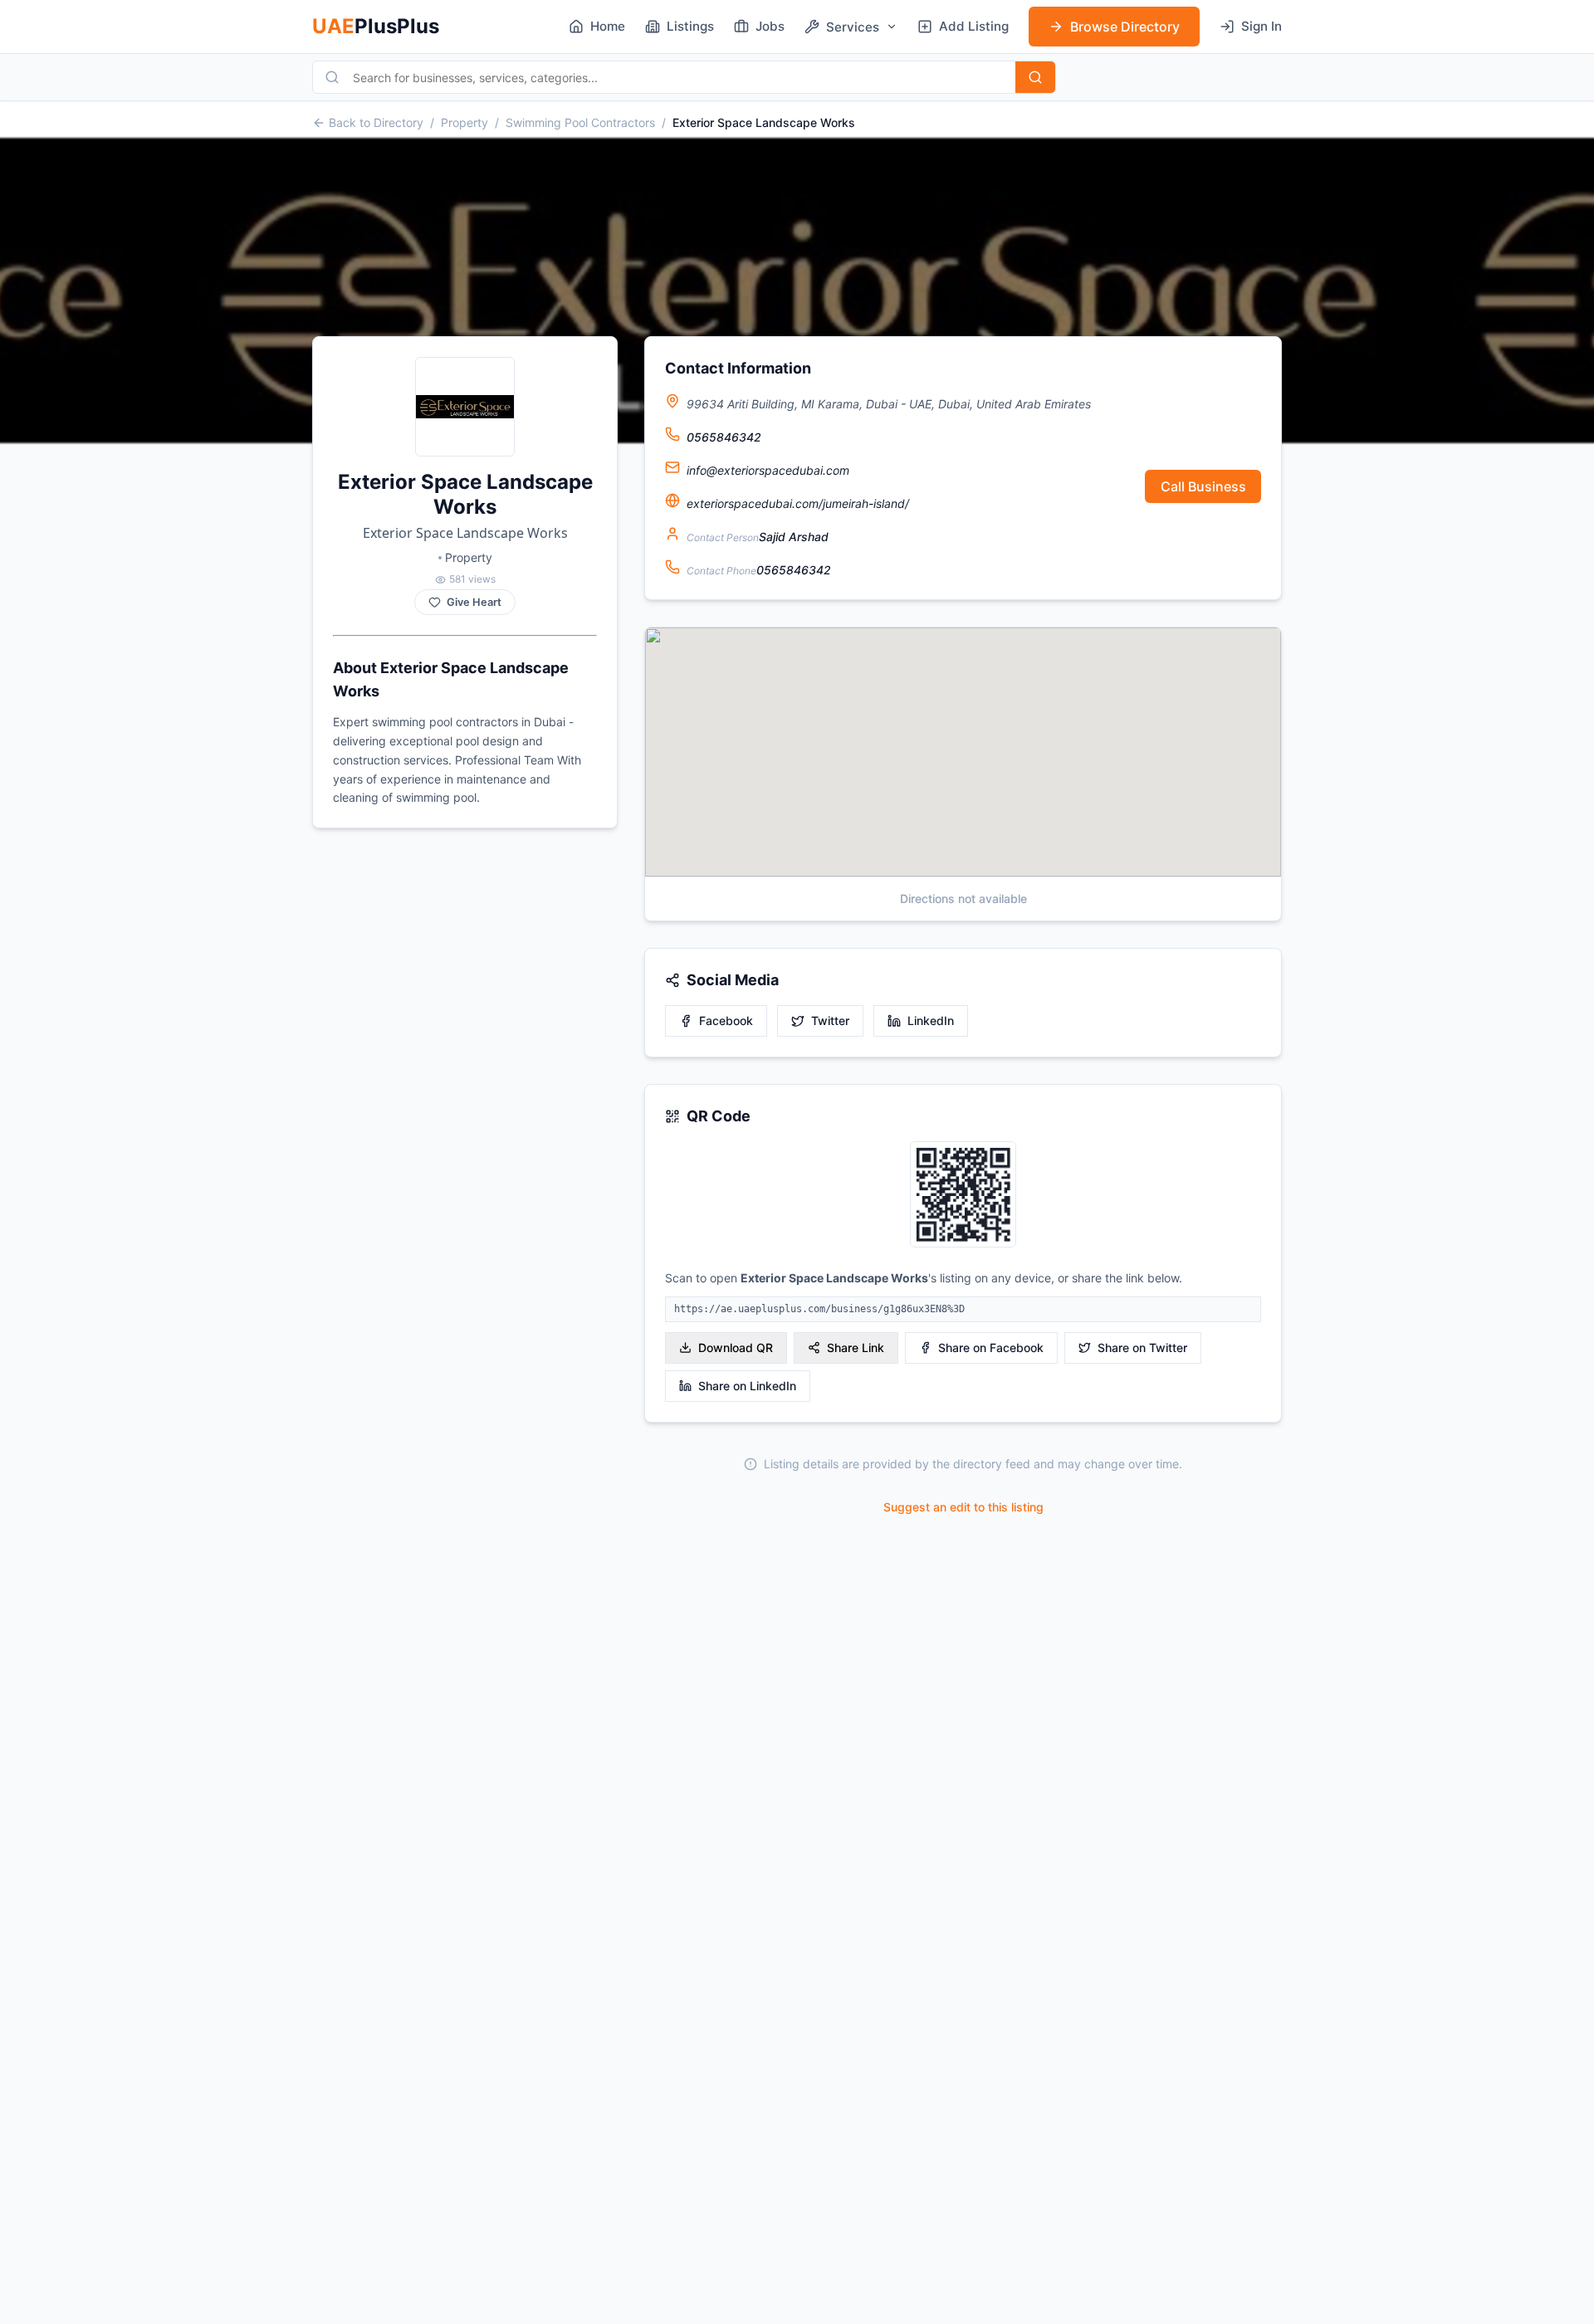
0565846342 (724, 437)
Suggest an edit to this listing (963, 1507)
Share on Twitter (1142, 1348)
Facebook (726, 1020)
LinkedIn (931, 1020)
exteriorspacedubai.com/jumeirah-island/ (798, 503)
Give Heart (474, 602)
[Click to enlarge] (963, 1196)
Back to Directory (376, 122)
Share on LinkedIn (747, 1386)
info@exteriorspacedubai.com (768, 470)
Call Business (1203, 486)
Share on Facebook (991, 1348)
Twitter (830, 1020)
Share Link (856, 1348)
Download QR (736, 1348)
